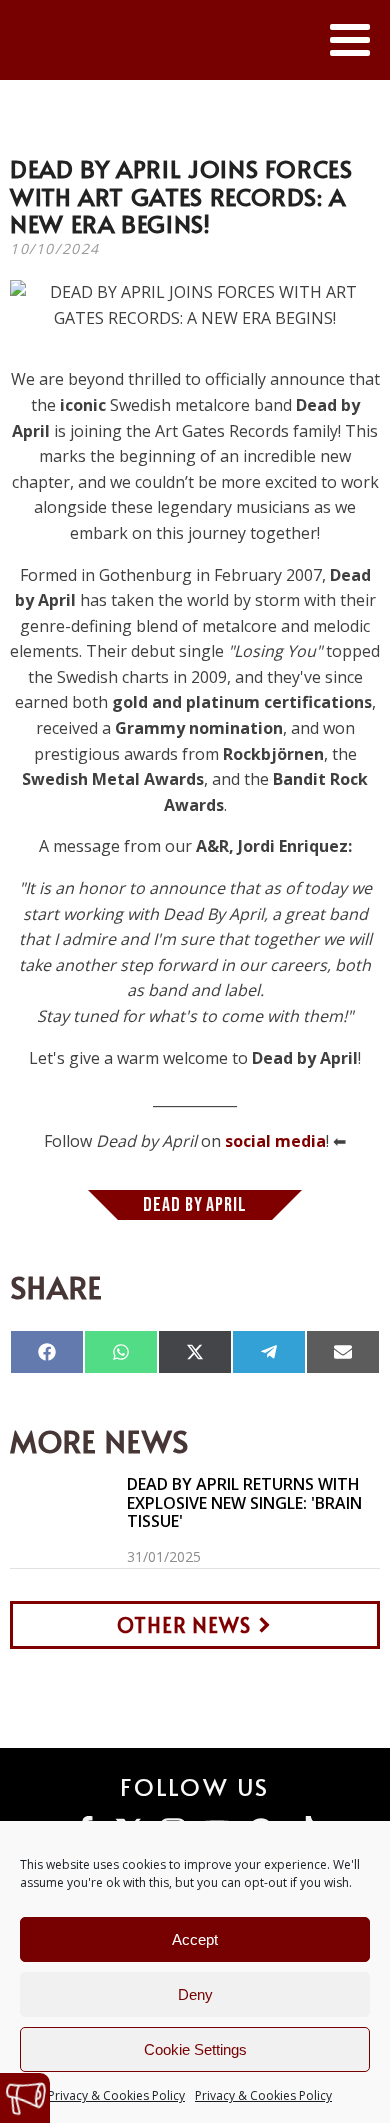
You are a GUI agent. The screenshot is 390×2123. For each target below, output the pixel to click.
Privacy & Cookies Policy (116, 2095)
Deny (195, 1994)
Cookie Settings (195, 2049)
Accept (195, 1939)
